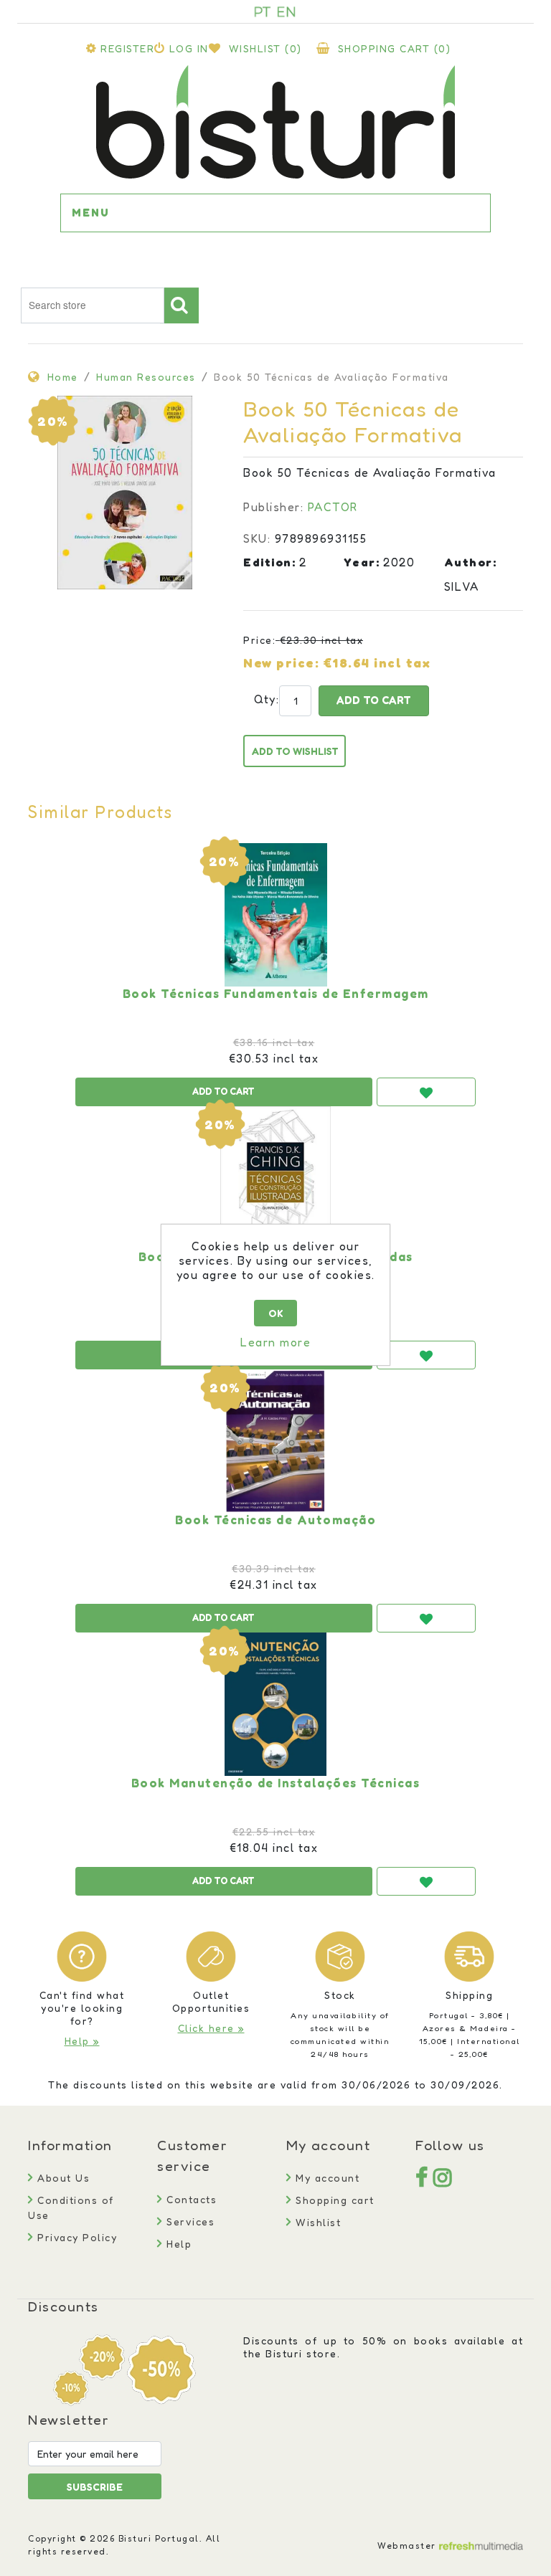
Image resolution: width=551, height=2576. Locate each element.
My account (326, 2178)
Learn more (275, 1342)
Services (189, 2221)
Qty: (259, 699)
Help (177, 2244)
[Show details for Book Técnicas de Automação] (275, 1441)
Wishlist (316, 2222)
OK (276, 1313)
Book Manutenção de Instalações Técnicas (276, 1783)
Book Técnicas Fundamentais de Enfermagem (276, 994)
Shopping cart (333, 2200)
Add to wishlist (295, 751)
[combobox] (93, 305)
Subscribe (95, 2487)
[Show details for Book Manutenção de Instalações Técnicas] (275, 1704)
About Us (62, 2178)
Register (127, 48)
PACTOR (333, 507)
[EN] (286, 11)
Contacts (190, 2199)
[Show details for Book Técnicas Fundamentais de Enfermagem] (276, 915)
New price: (281, 662)
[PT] (263, 11)
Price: (259, 640)
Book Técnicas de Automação (275, 1520)
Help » (82, 2041)
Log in (189, 48)
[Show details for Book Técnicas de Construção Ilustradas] (275, 1178)
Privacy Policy (75, 2237)
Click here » (211, 2028)
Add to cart (374, 700)
